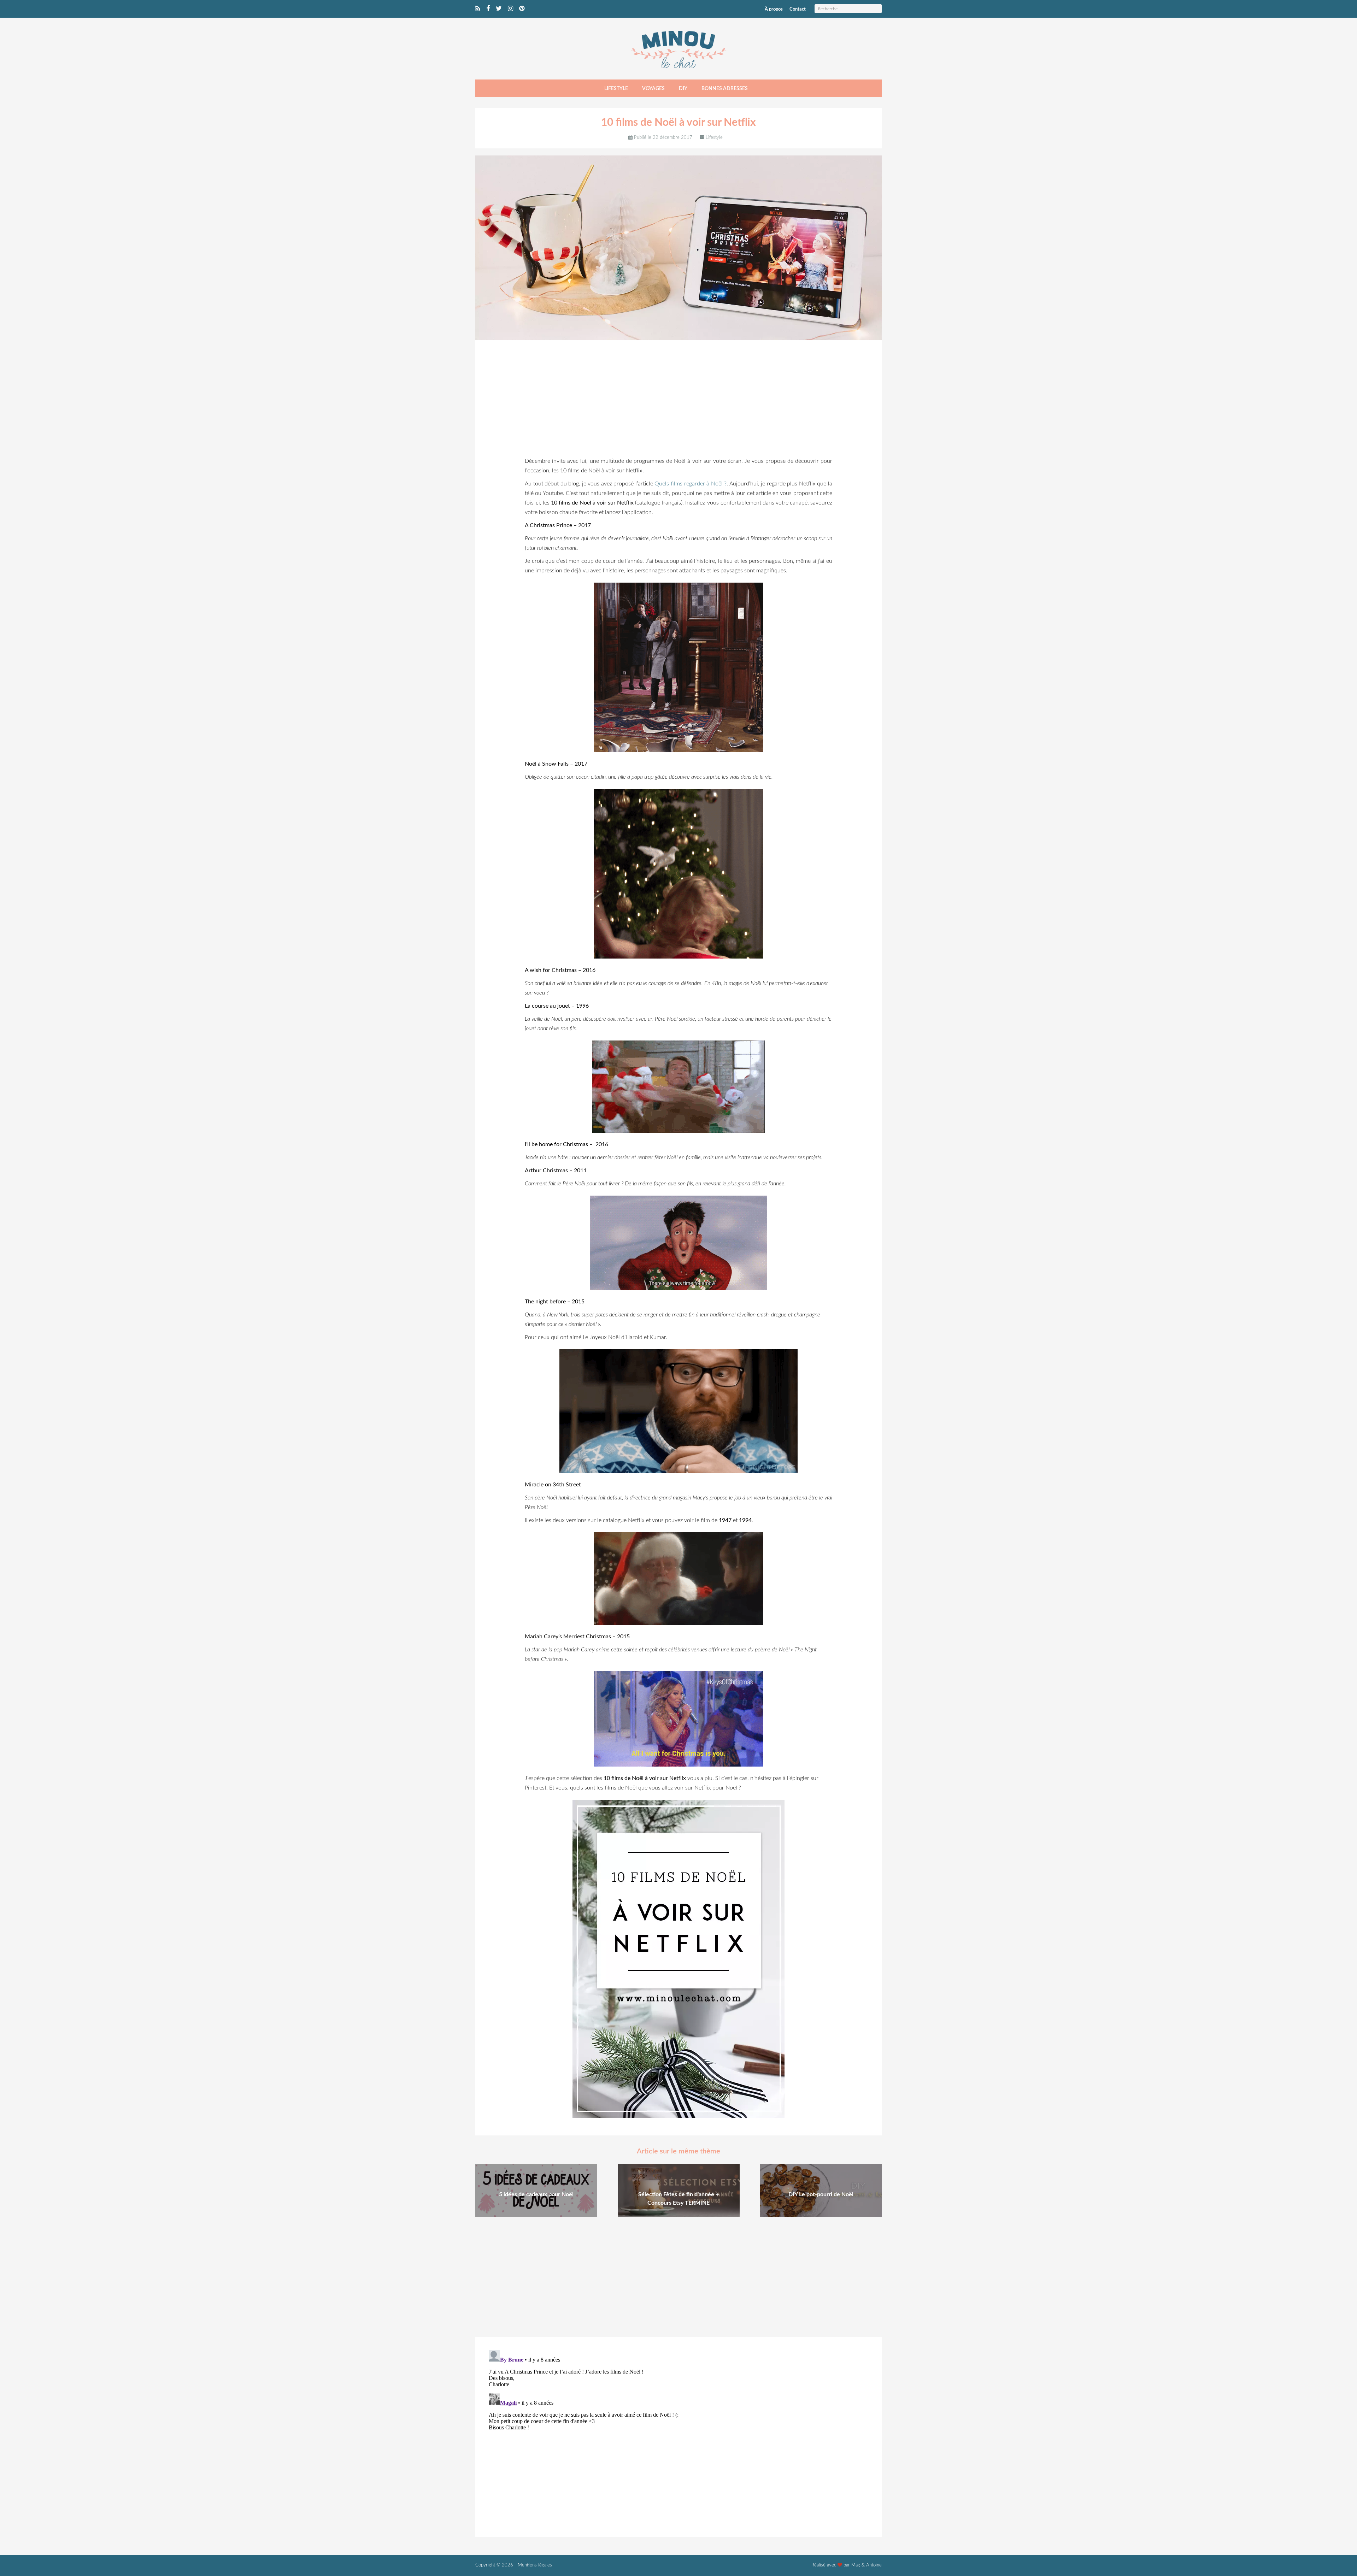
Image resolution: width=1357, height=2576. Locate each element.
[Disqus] (678, 2436)
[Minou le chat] (678, 72)
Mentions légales (535, 2565)
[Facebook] (488, 9)
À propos (774, 9)
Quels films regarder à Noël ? (691, 484)
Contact (798, 9)
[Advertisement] (678, 400)
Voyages (653, 89)
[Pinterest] (522, 9)
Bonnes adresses (725, 89)
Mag (856, 2565)
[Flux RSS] (478, 9)
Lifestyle (616, 89)
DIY (683, 89)
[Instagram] (510, 9)
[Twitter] (499, 9)
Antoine (874, 2565)
